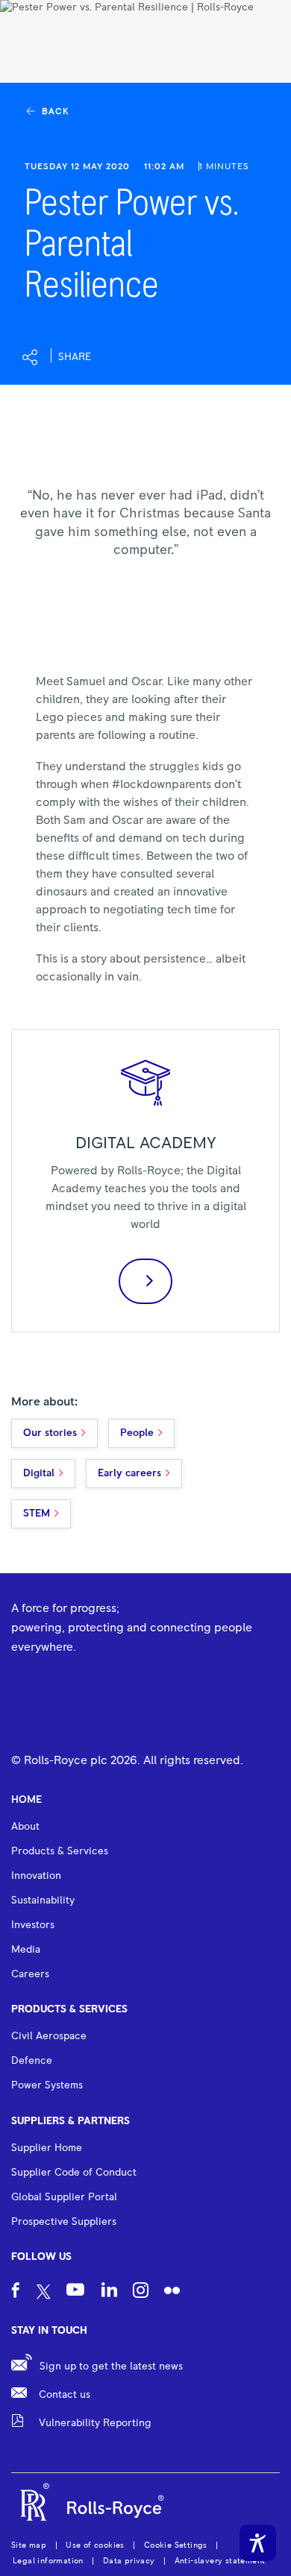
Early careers (129, 1473)
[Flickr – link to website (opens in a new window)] (172, 2292)
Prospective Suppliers (64, 2222)
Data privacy (129, 2561)
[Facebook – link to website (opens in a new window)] (16, 2292)
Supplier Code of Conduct (74, 2173)
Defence (32, 2061)
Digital (39, 1473)
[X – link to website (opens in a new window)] (44, 2293)
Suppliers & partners (71, 2121)
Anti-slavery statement (220, 2561)
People (137, 1433)
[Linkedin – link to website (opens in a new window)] (109, 2292)
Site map (29, 2545)
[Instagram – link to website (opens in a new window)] (141, 2292)
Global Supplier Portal (64, 2197)
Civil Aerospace (49, 2036)
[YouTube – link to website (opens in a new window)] (75, 2292)
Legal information (48, 2561)
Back (55, 112)
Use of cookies (95, 2545)
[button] (57, 357)
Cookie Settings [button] (176, 2545)
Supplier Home (47, 2148)
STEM (37, 1514)
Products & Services (69, 2009)
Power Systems (47, 2085)
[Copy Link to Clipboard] (148, 358)
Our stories (50, 1433)
